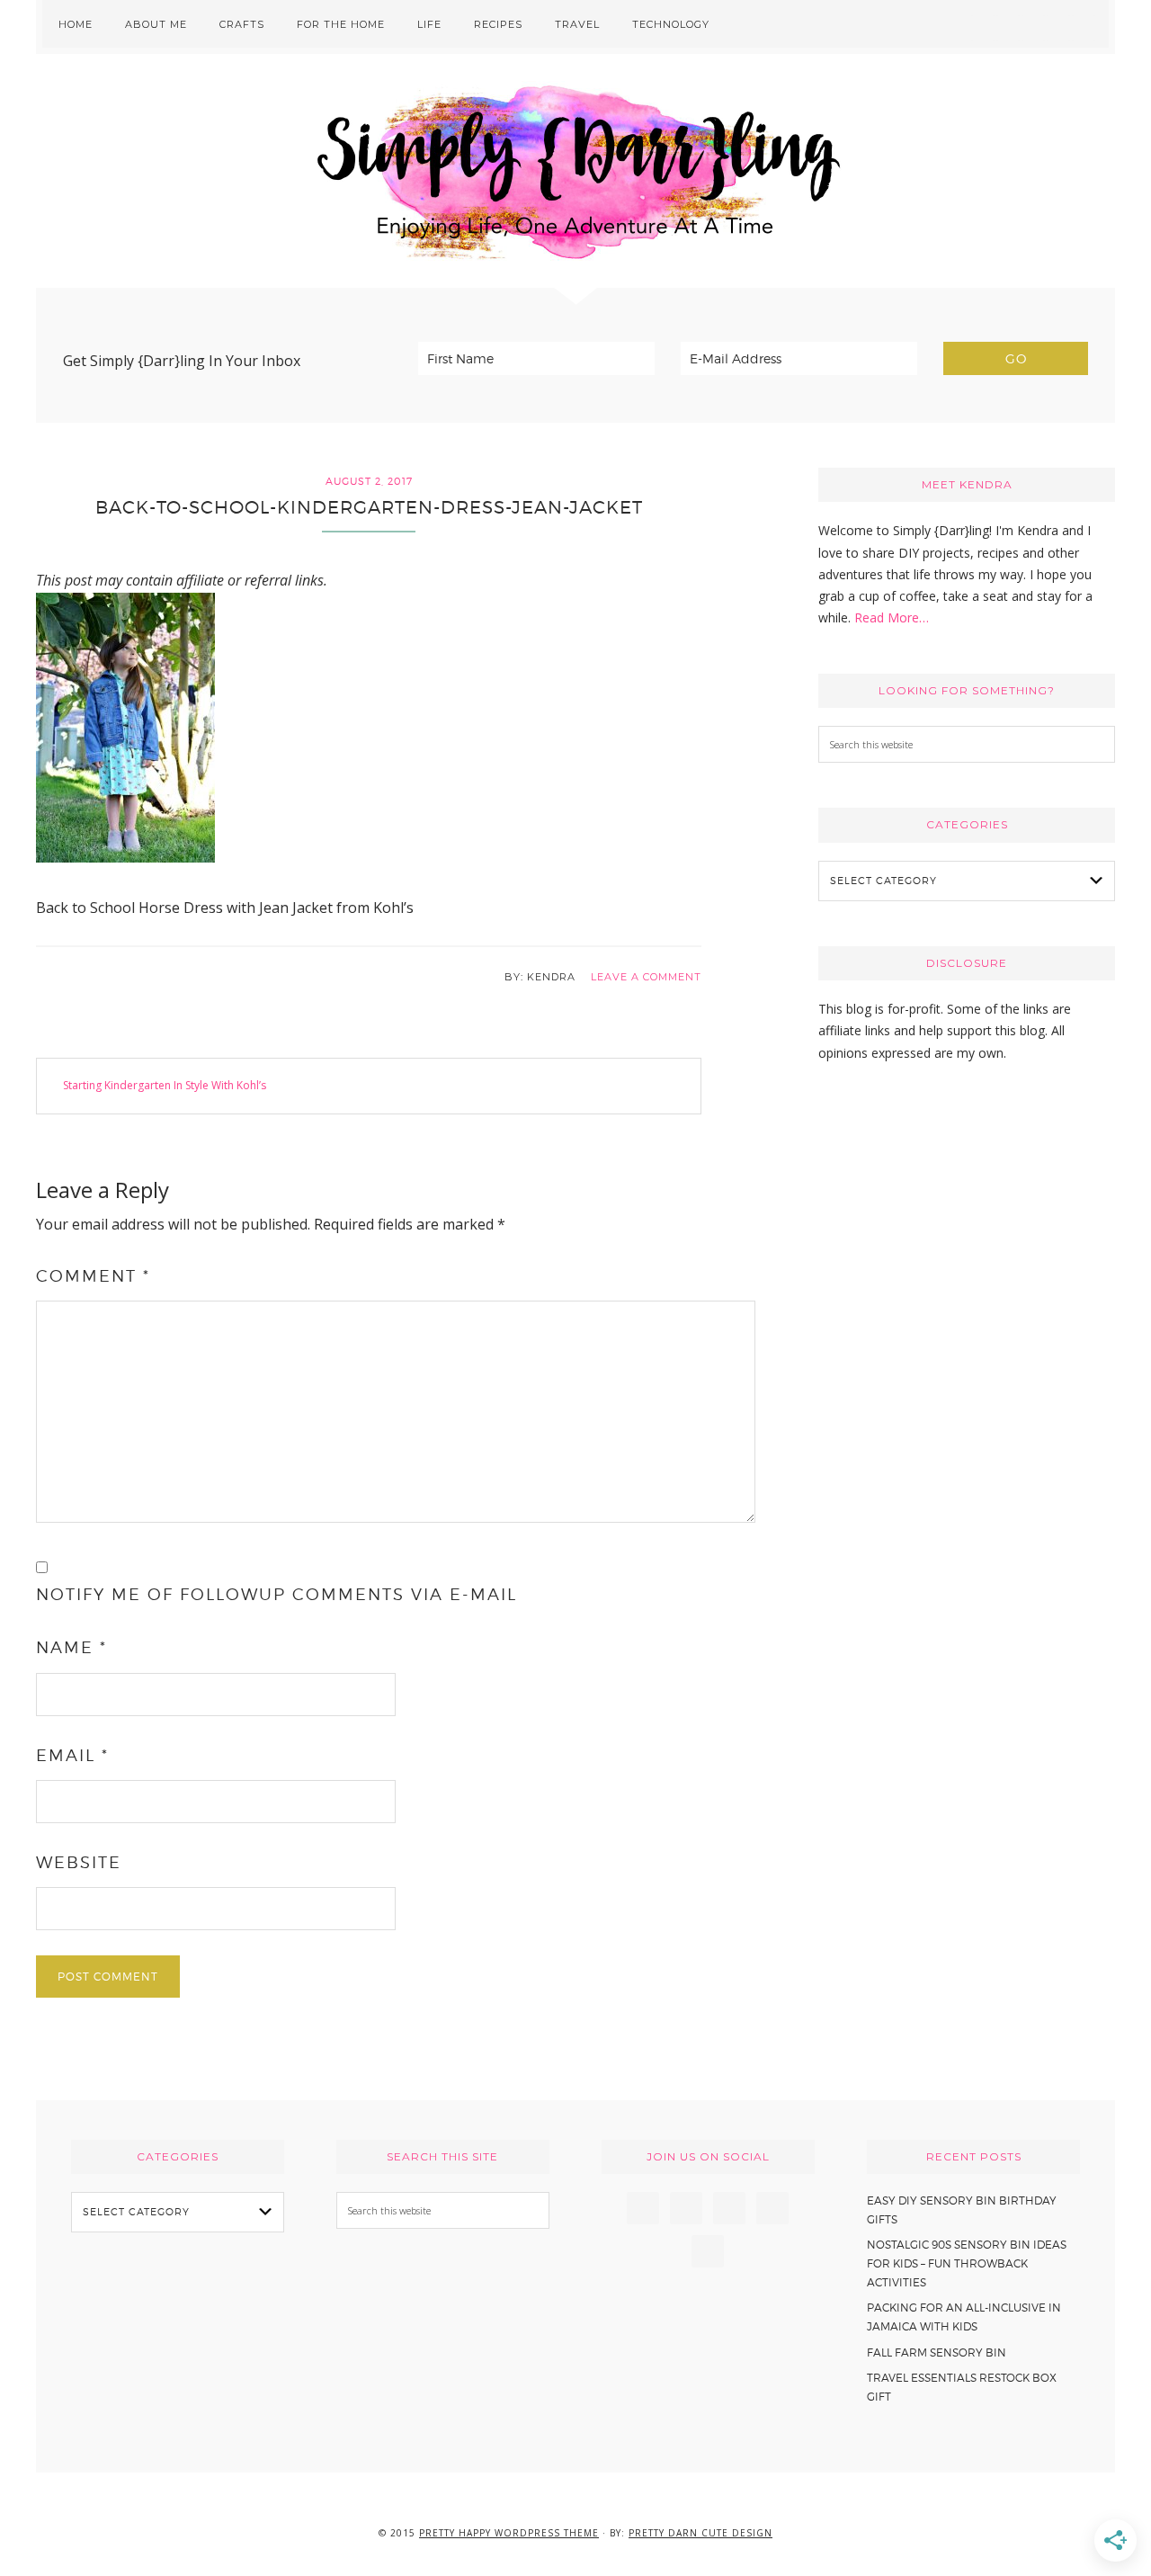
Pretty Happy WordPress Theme (509, 2533)
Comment (93, 1276)
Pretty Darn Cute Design (700, 2533)
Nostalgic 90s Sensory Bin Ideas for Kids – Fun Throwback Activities (967, 2263)
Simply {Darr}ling (575, 171)
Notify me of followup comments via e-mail (277, 1594)
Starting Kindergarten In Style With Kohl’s (165, 1085)
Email (72, 1755)
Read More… (892, 617)
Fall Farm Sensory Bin (937, 2352)
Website (79, 1862)
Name (71, 1647)
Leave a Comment (646, 977)
